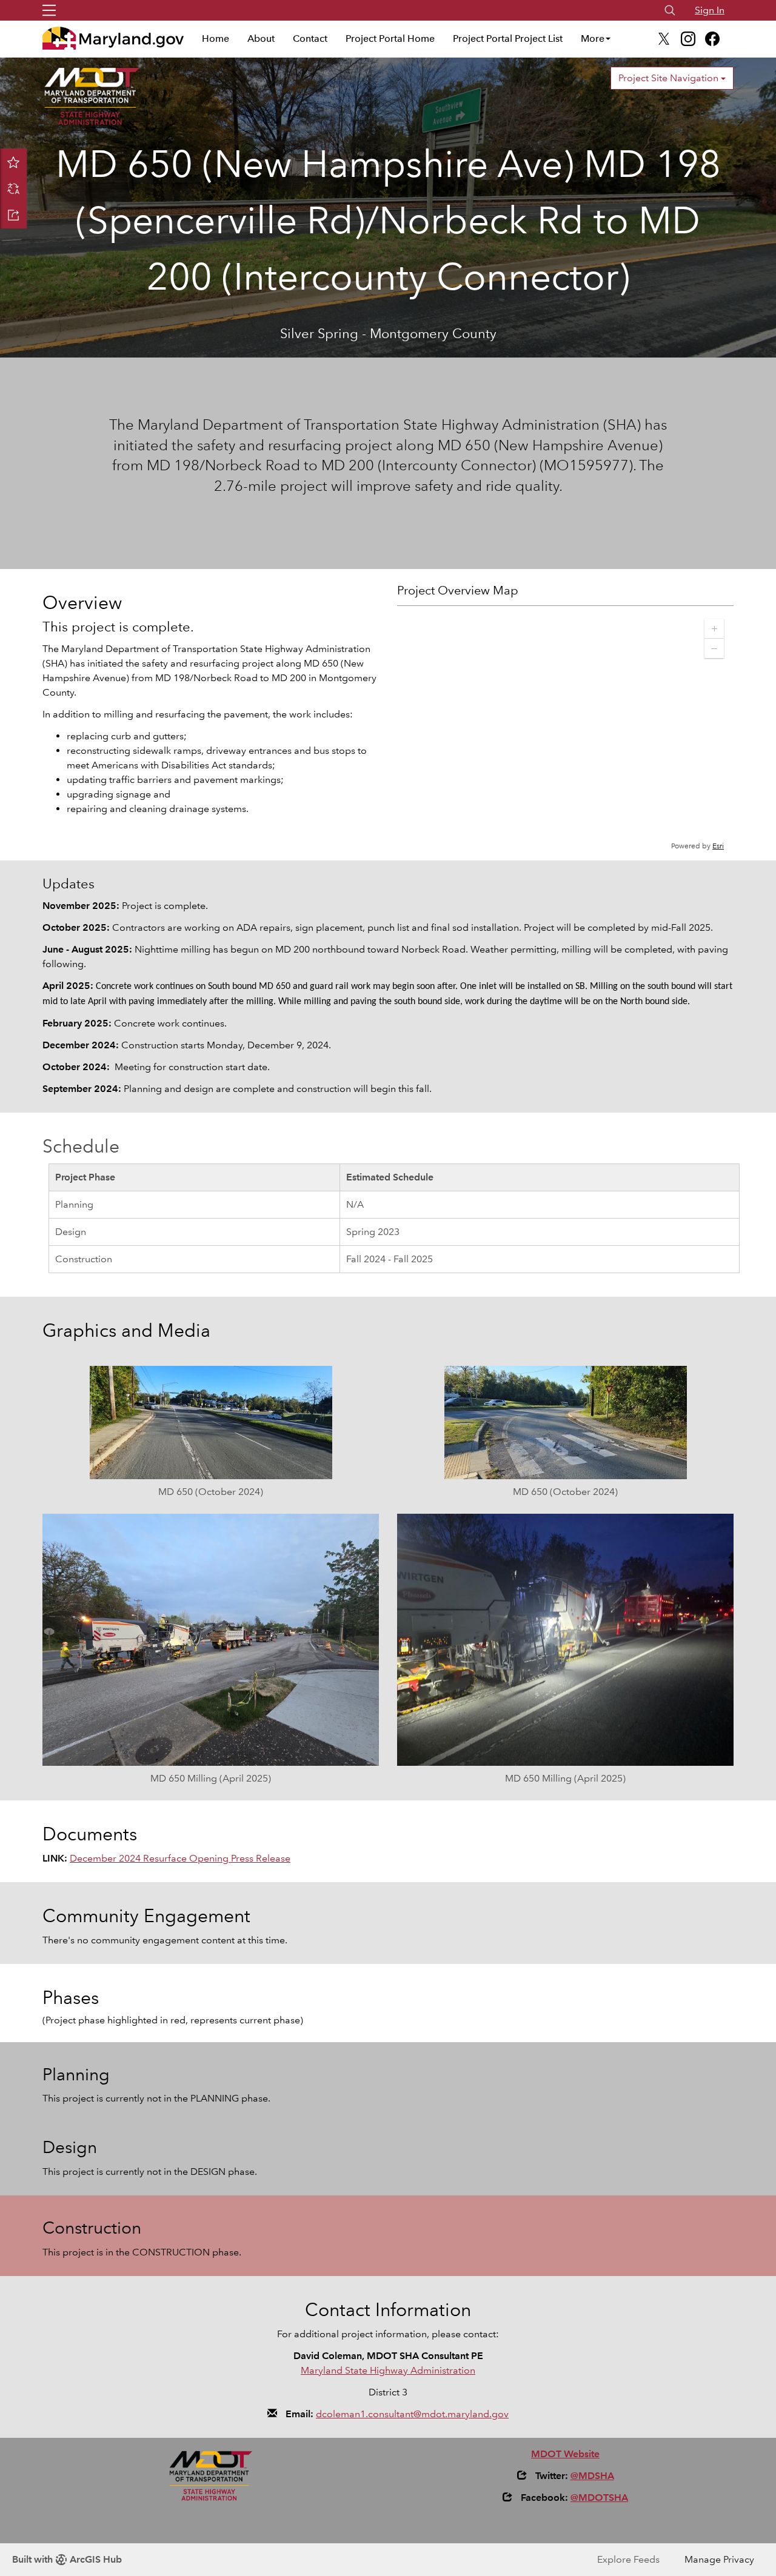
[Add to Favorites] (13, 162)
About (261, 38)
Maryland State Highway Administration (388, 2370)
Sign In (710, 10)
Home (216, 38)
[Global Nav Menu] (49, 10)
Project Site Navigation (670, 78)
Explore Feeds (628, 2559)
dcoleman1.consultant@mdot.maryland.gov (412, 2414)
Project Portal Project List (508, 38)
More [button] (593, 38)
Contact (310, 38)
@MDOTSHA (599, 2498)
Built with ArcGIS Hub (67, 2559)
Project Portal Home (390, 38)
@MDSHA (592, 2476)
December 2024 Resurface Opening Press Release (180, 1858)
